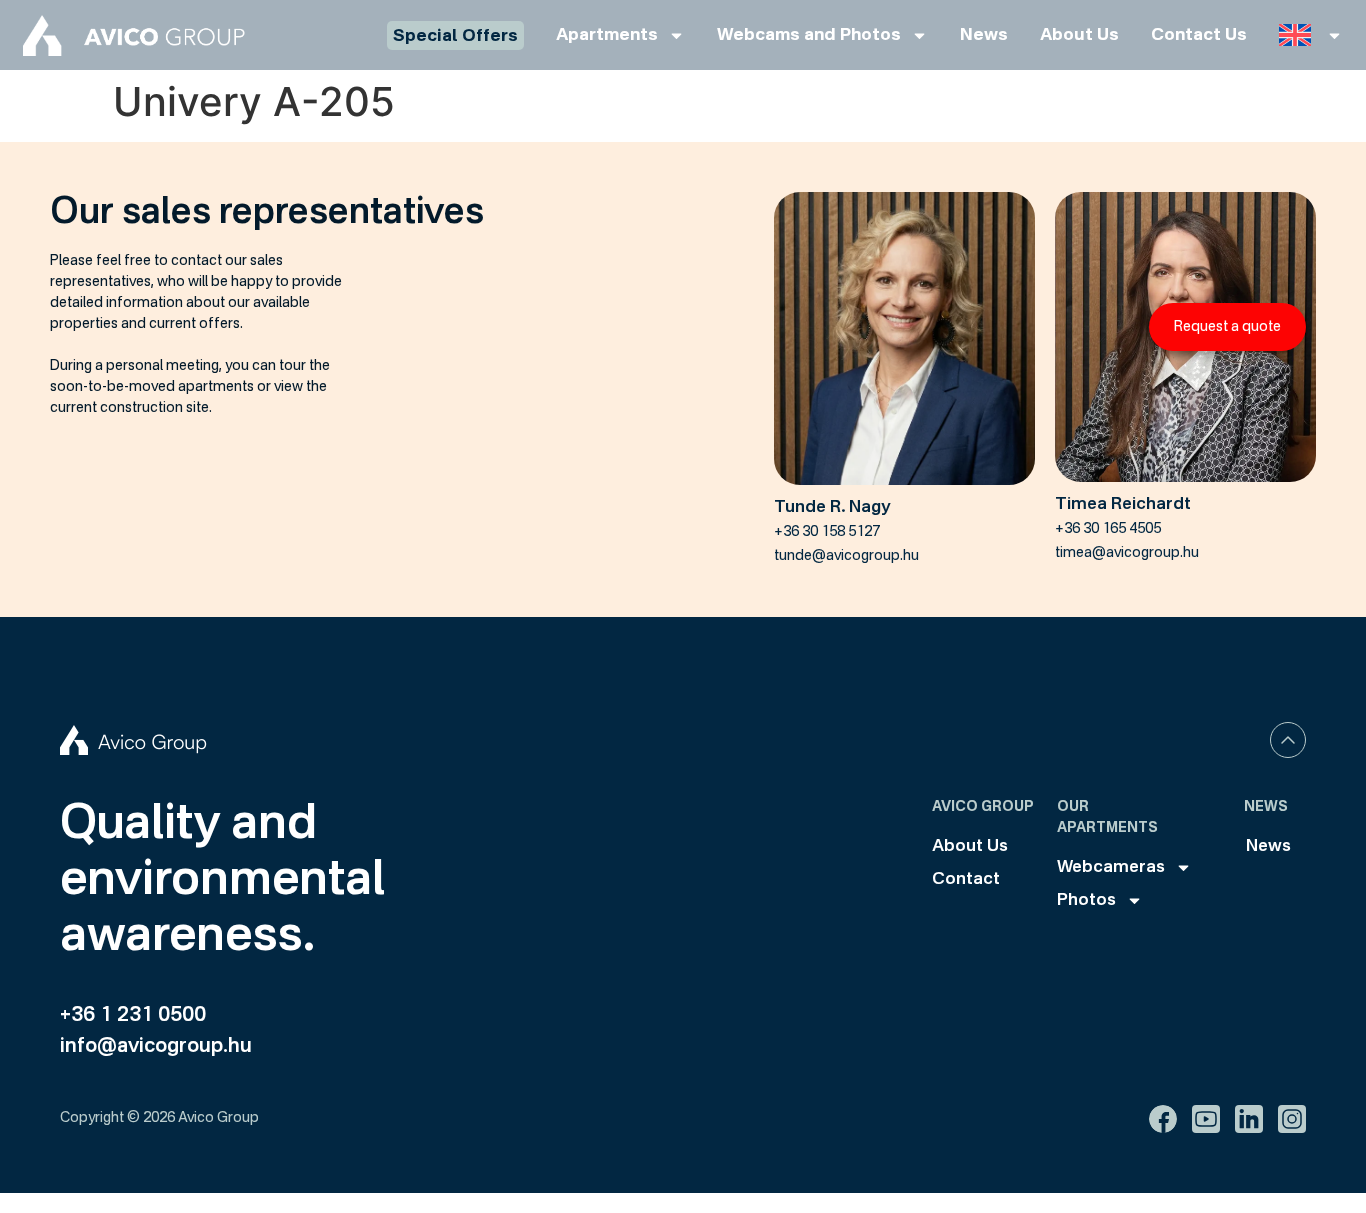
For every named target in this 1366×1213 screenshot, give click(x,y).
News (984, 35)
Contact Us (1199, 35)
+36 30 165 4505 (1108, 529)
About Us (1079, 35)
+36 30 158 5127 (827, 532)
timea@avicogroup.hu (1127, 553)
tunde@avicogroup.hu (846, 556)
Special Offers (455, 36)
